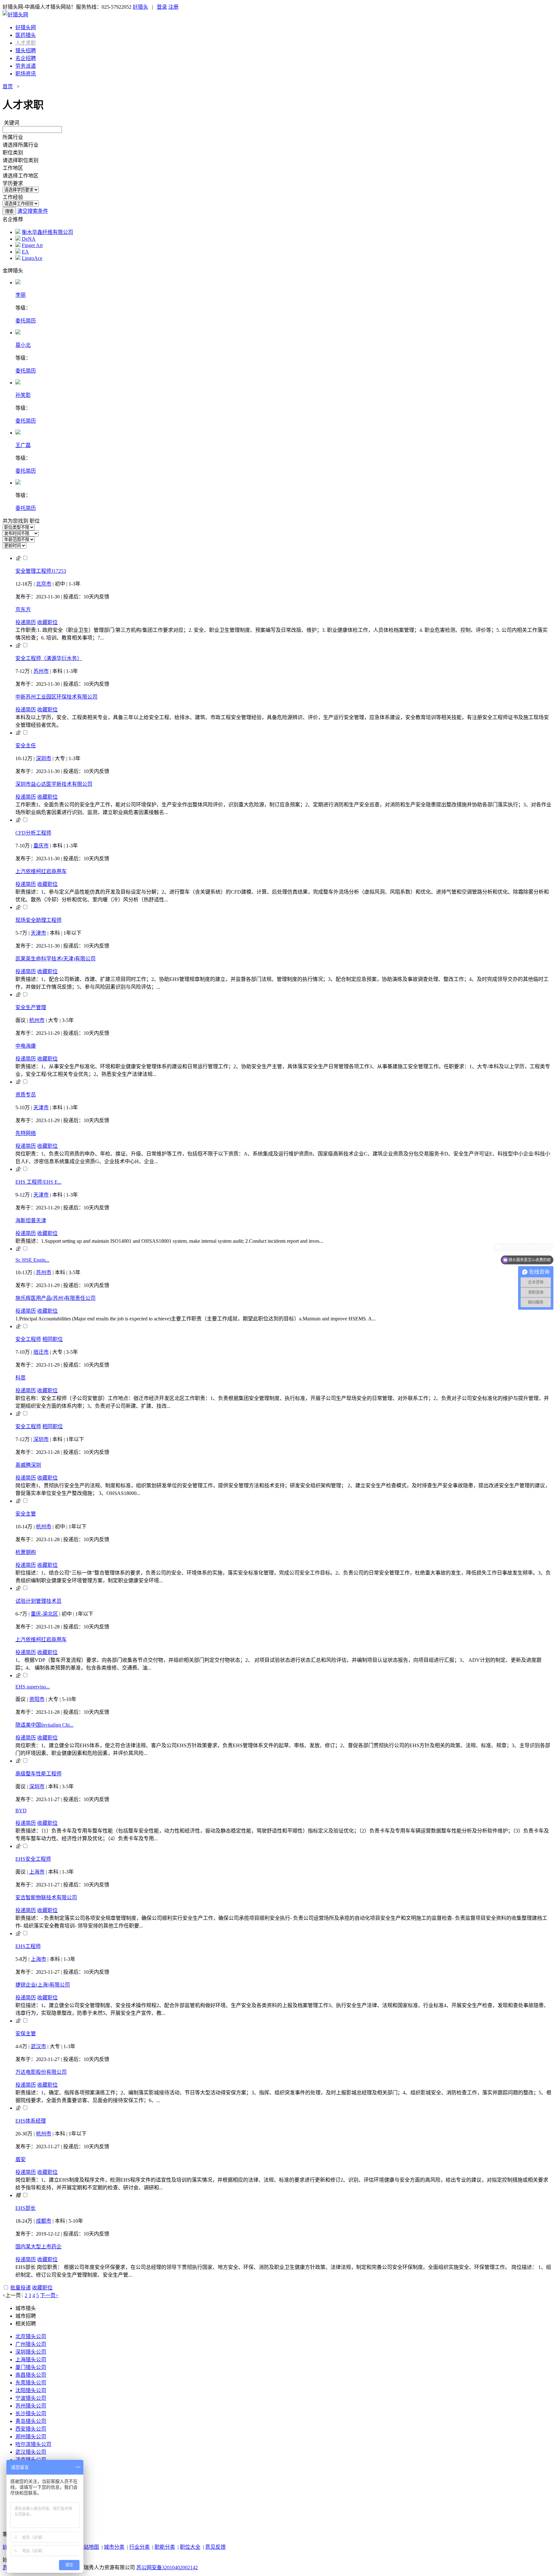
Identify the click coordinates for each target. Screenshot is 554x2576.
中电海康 (26, 1046)
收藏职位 (47, 622)
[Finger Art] (18, 245)
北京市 (44, 584)
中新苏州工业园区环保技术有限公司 (56, 697)
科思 (21, 1378)
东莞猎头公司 (31, 2383)
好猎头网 (26, 27)
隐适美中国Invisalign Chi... (44, 1725)
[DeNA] (18, 239)
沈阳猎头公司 (31, 2390)
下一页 (48, 2295)
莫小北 (23, 345)
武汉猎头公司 (31, 2452)
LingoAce (32, 258)
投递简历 (26, 622)
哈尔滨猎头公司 (33, 2444)
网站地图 (89, 2547)
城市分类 (114, 2547)
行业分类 (139, 2547)
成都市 (44, 2221)
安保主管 (26, 2034)
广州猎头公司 (31, 2344)
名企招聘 (26, 58)
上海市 (37, 1872)
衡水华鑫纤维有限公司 (47, 232)
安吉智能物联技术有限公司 (46, 1898)
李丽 (21, 295)
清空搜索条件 (33, 211)
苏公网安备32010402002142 (167, 2567)
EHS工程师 (28, 1946)
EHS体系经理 (31, 2121)
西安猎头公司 (31, 2429)
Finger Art (32, 245)
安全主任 (26, 746)
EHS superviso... (33, 1687)
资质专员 (26, 1095)
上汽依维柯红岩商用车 (41, 871)
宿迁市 (41, 1352)
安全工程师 (28, 1339)
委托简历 (26, 321)
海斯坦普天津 (31, 1220)
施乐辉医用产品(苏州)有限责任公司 (55, 1298)
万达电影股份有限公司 (41, 2072)
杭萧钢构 (26, 1552)
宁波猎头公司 (31, 2398)
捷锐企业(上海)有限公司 (43, 1985)
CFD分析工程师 (33, 833)
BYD (21, 1811)
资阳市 (37, 1699)
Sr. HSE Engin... (32, 1260)
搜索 (9, 211)
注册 (173, 7)
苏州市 (41, 671)
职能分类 (165, 2547)
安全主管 (26, 1514)
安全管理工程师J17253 (41, 571)
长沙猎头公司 (31, 2413)
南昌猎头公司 (31, 2375)
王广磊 (23, 445)
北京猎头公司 (31, 2336)
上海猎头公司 (31, 2360)
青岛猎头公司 (31, 2421)
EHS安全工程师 (33, 1859)
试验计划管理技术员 (38, 1601)
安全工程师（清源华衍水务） (49, 658)
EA (25, 252)
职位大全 (190, 2547)
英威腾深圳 (28, 1465)
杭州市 (37, 1020)
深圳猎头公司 (31, 2352)
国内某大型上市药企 (38, 2247)
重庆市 (41, 846)
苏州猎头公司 (31, 2406)
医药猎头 (26, 35)
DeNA (29, 239)
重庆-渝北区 (44, 1614)
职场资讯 (26, 74)
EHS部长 (25, 2208)
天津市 (38, 933)
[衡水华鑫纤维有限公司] (18, 232)
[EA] (18, 252)
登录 (162, 7)
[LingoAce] (18, 258)
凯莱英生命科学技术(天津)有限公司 (55, 959)
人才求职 (26, 43)
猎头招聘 (26, 51)
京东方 (23, 610)
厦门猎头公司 (31, 2367)
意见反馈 (215, 2547)
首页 (8, 86)
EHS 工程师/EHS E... (38, 1182)
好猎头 (140, 7)
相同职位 (53, 1339)
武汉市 (38, 2046)
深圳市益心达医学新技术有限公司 (54, 784)
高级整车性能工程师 (38, 1774)
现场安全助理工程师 (38, 920)
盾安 (21, 2159)
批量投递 (21, 2288)
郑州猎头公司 (31, 2437)
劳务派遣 (26, 66)
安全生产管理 (31, 1007)
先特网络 (26, 1133)
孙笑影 (23, 395)
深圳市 (44, 758)
